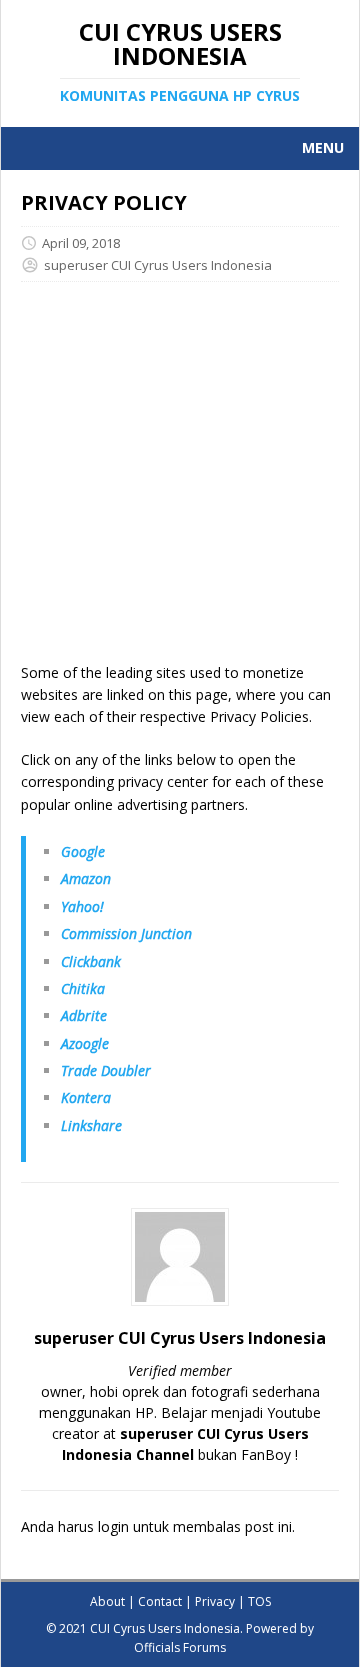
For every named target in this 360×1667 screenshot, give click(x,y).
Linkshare (91, 1125)
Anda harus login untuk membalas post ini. (158, 1526)
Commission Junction (126, 933)
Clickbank (91, 961)
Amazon (86, 878)
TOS (259, 1601)
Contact (160, 1601)
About (107, 1601)
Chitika (83, 988)
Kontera (86, 1097)
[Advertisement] (180, 482)
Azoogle (85, 1043)
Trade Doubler (106, 1070)
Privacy (215, 1601)
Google (83, 851)
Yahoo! (82, 906)
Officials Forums (180, 1647)
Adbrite (84, 1015)
